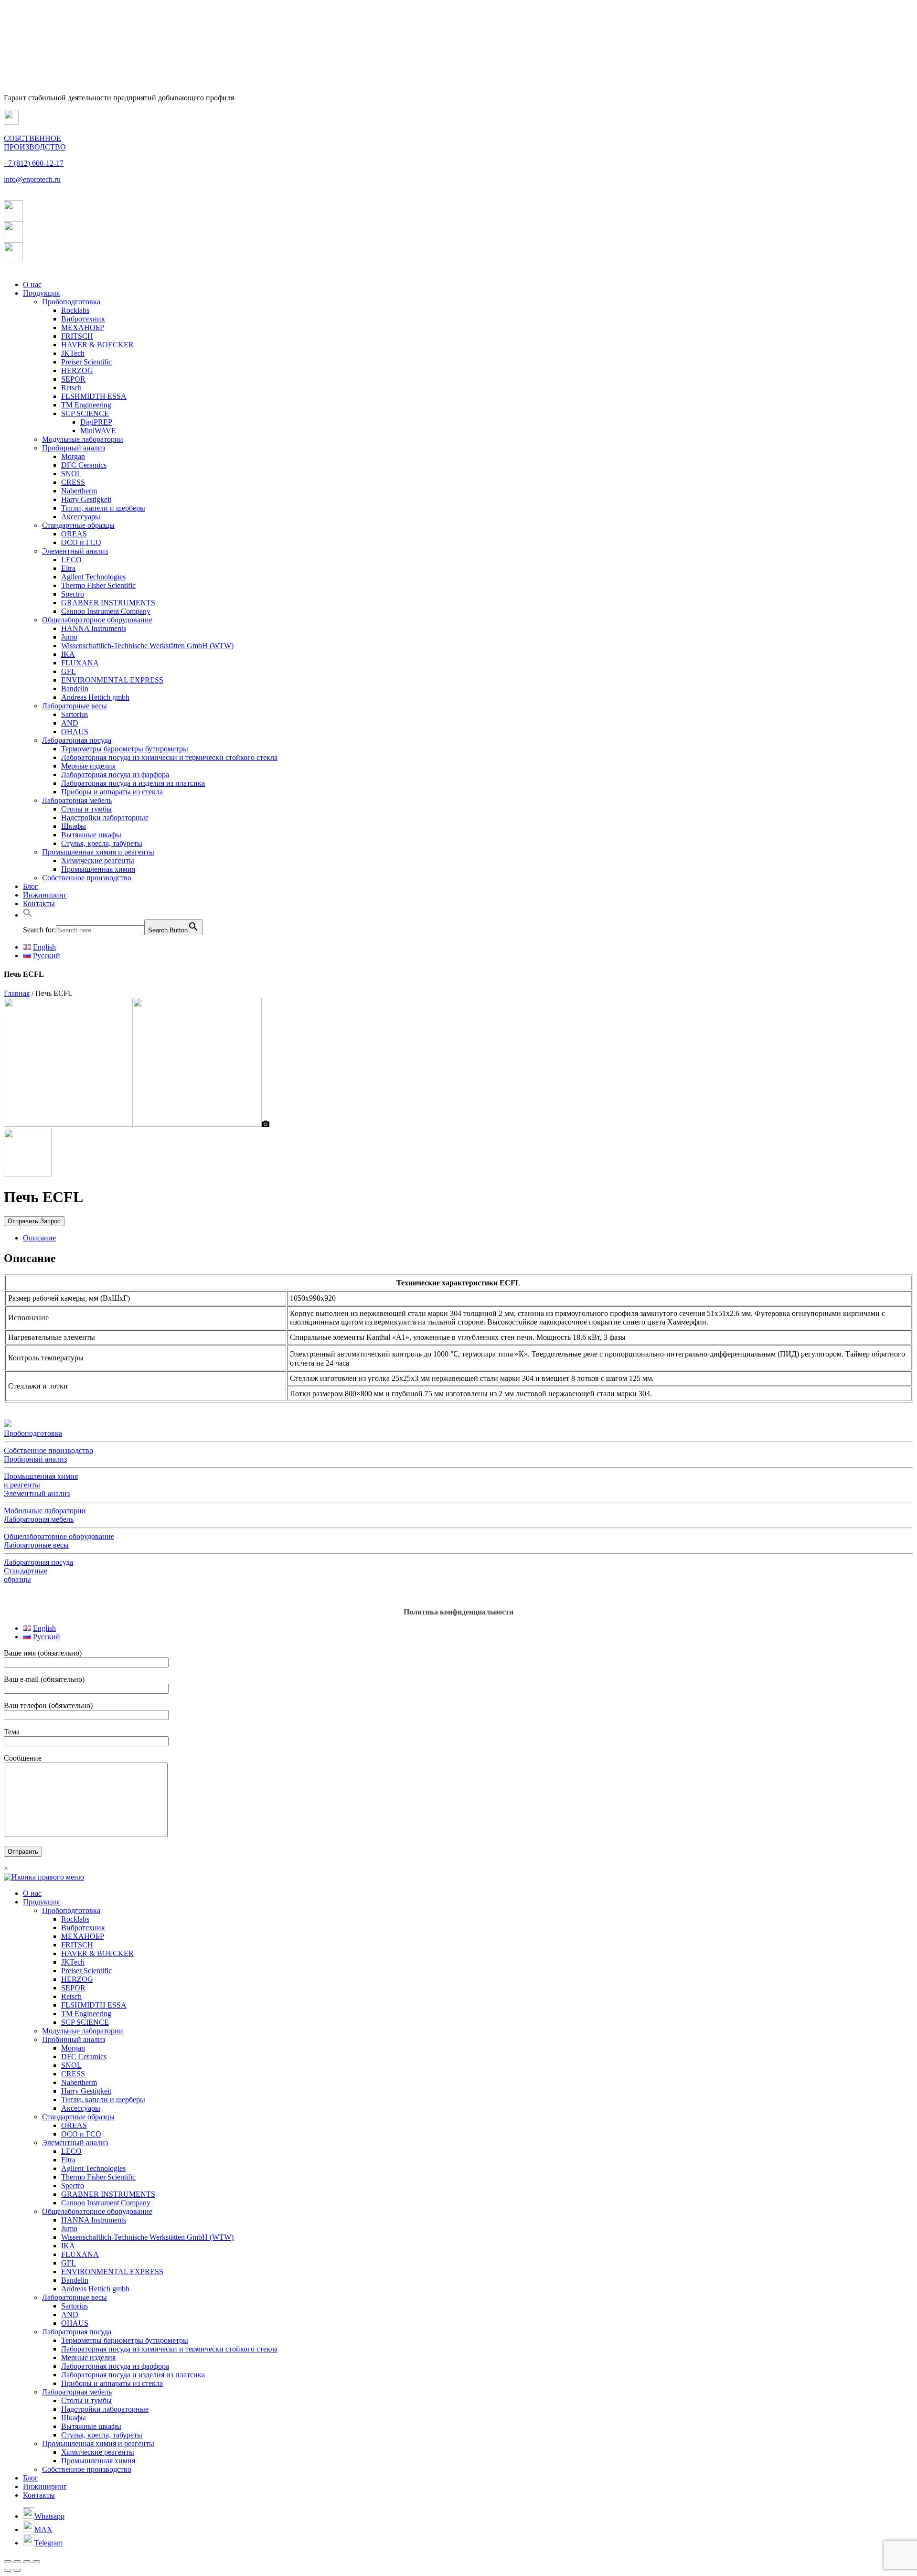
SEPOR (73, 379)
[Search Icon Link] (28, 915)
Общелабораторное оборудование (97, 620)
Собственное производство (87, 878)
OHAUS (75, 732)
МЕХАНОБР (83, 327)
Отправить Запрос (34, 1221)
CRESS (73, 482)
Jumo (69, 637)
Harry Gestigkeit (86, 499)
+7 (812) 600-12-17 (34, 163)
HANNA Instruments (94, 628)
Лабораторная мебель (77, 800)
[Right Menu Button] (44, 1877)
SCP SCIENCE (85, 413)
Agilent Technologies (93, 577)
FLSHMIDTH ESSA (94, 396)
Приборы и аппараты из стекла (112, 792)
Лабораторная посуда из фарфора (115, 775)
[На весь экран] (27, 2562)
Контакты (39, 903)
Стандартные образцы (78, 525)
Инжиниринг (45, 895)
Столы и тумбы (86, 809)
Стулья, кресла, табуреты (102, 843)
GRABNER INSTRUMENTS (108, 603)
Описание (39, 1238)
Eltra (68, 568)
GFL (69, 671)
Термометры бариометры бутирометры (125, 749)
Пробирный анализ (74, 448)
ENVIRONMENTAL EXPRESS (112, 680)
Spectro (73, 594)
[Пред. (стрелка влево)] (8, 2570)
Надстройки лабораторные (105, 818)
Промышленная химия (98, 869)
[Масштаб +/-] (36, 2562)
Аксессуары (81, 517)
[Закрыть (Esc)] (8, 2562)
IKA (68, 654)
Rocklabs (75, 310)
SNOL (71, 474)
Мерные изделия (88, 766)
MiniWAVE (98, 431)
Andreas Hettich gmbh (95, 697)
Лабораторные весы (75, 706)
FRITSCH (77, 336)
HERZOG (77, 370)
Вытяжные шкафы (91, 835)
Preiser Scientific (86, 362)
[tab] (468, 1238)
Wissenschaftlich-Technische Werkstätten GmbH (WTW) (147, 646)
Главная (17, 993)
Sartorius (75, 714)
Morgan (73, 456)
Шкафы (74, 826)
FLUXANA (80, 663)
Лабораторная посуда (77, 740)
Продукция (41, 293)
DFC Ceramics (84, 465)
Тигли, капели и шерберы (103, 508)
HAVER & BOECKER (97, 345)
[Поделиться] (17, 2562)
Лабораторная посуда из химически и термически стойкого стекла (169, 757)
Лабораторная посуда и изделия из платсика (133, 783)
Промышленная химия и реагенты (98, 852)
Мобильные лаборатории (45, 1511)
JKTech (73, 353)
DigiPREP (96, 422)
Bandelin (75, 689)
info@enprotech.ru (32, 179)
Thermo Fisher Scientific (98, 585)
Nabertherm (79, 491)
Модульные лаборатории (83, 439)
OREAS (74, 534)
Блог (31, 886)
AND (70, 723)
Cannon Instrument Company (106, 611)
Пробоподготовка (71, 302)
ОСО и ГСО (81, 542)
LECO (71, 560)
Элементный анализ (75, 551)
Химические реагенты (98, 860)
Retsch (71, 388)
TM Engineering (86, 405)
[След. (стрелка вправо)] (17, 2570)
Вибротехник (83, 319)
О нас (32, 284)
